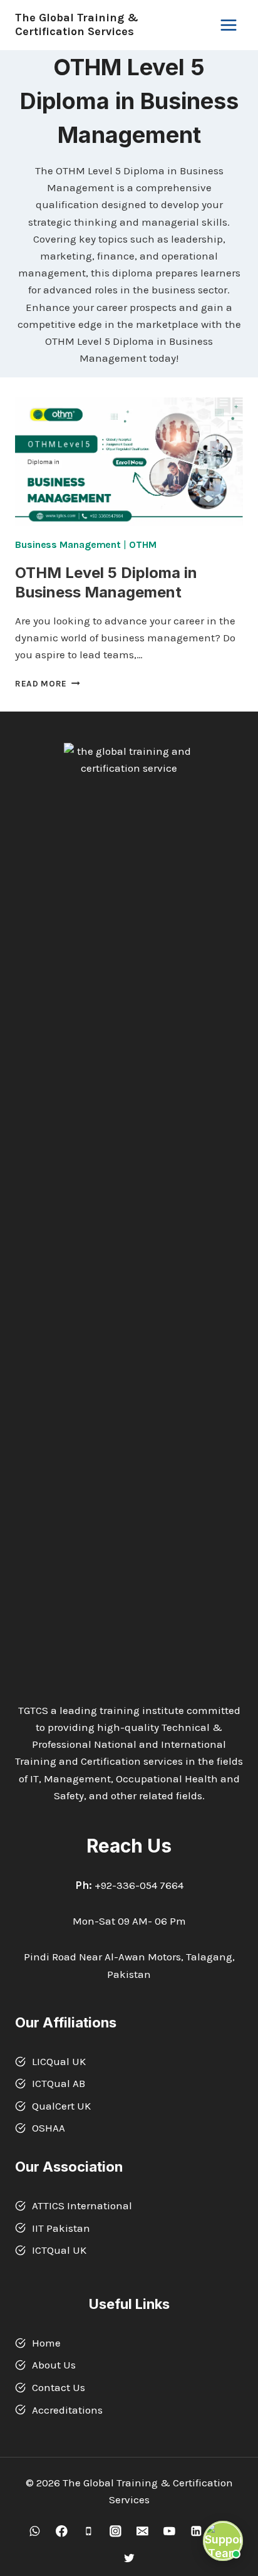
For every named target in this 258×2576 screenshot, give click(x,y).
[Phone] (89, 2531)
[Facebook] (62, 2531)
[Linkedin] (196, 2531)
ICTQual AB (59, 2083)
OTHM (143, 544)
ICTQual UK (59, 2250)
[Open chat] (223, 2541)
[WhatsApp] (35, 2531)
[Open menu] (228, 25)
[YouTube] (169, 2531)
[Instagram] (116, 2531)
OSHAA (49, 2128)
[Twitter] (129, 2558)
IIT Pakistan (61, 2228)
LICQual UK (59, 2061)
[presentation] (129, 462)
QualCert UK (61, 2106)
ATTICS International (82, 2205)
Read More (48, 684)
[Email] (142, 2531)
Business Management (68, 544)
